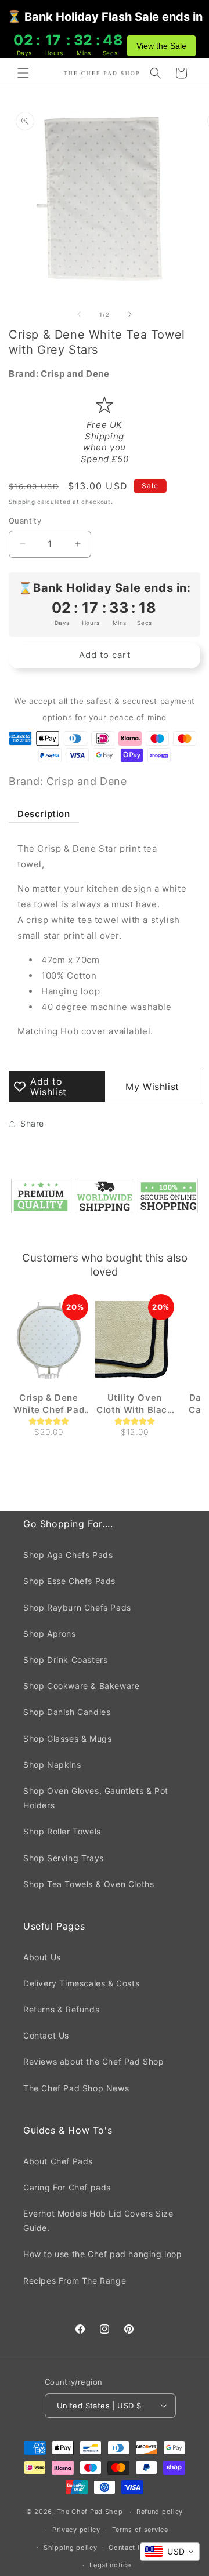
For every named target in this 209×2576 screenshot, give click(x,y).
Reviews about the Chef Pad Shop (94, 2061)
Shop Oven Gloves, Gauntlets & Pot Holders (96, 1798)
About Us (42, 1957)
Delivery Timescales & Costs (81, 1983)
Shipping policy (71, 2548)
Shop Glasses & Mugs (67, 1738)
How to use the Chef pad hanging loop (103, 2254)
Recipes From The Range (75, 2281)
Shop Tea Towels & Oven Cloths (89, 1884)
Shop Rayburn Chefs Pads (77, 1607)
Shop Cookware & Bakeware (81, 1686)
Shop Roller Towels (62, 1831)
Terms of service (140, 2530)
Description (44, 814)
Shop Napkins (52, 1765)
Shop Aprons (50, 1634)
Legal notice (110, 2565)
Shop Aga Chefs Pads (68, 1555)
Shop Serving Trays (64, 1858)
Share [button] (32, 1123)
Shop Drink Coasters (65, 1660)
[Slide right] (130, 314)
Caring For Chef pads (67, 2187)
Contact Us (46, 2035)
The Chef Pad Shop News (76, 2088)
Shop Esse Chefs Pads (69, 1581)
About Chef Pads (58, 2161)
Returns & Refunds (61, 2009)
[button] (23, 73)
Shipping (22, 502)
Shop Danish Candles (67, 1712)
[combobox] (170, 2552)
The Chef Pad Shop (90, 2512)
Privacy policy (76, 2530)
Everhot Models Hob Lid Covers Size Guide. (98, 2221)
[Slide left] (79, 314)
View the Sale (161, 46)
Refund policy (160, 2512)
